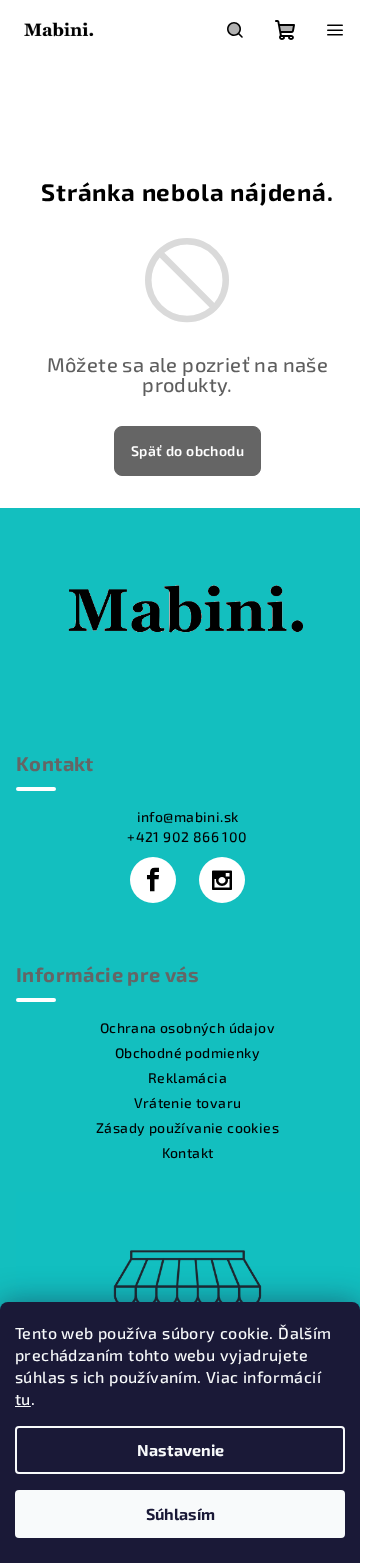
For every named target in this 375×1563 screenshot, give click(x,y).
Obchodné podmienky (187, 1052)
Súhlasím (180, 1513)
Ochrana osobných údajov (187, 1027)
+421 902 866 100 (187, 836)
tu (23, 1398)
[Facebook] (153, 880)
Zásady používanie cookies (187, 1127)
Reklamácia (187, 1077)
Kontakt (188, 1152)
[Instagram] (222, 880)
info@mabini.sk (188, 816)
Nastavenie (180, 1449)
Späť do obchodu (187, 450)
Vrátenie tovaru (188, 1102)
